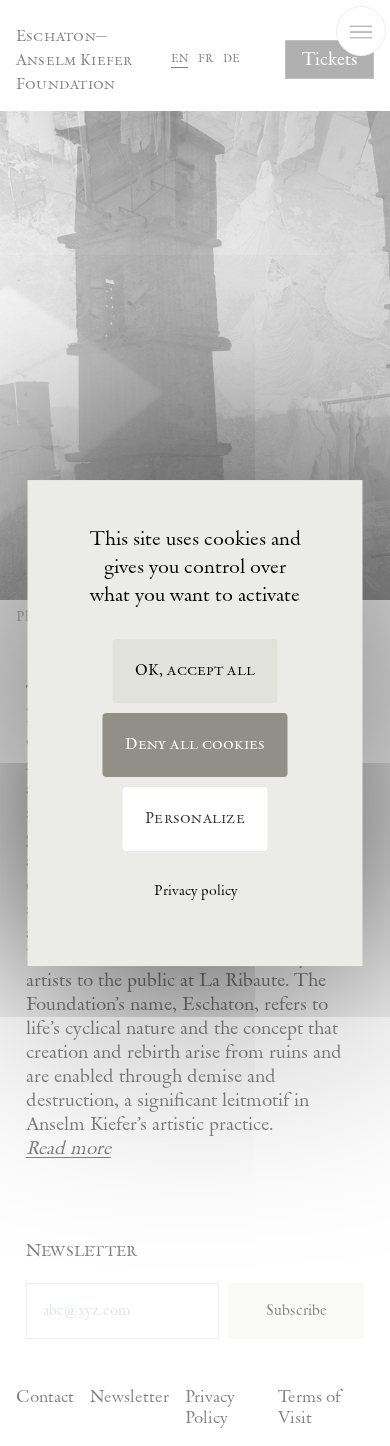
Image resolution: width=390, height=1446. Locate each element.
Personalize (195, 818)
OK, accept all (195, 670)
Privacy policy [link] (195, 891)
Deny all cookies (195, 744)
